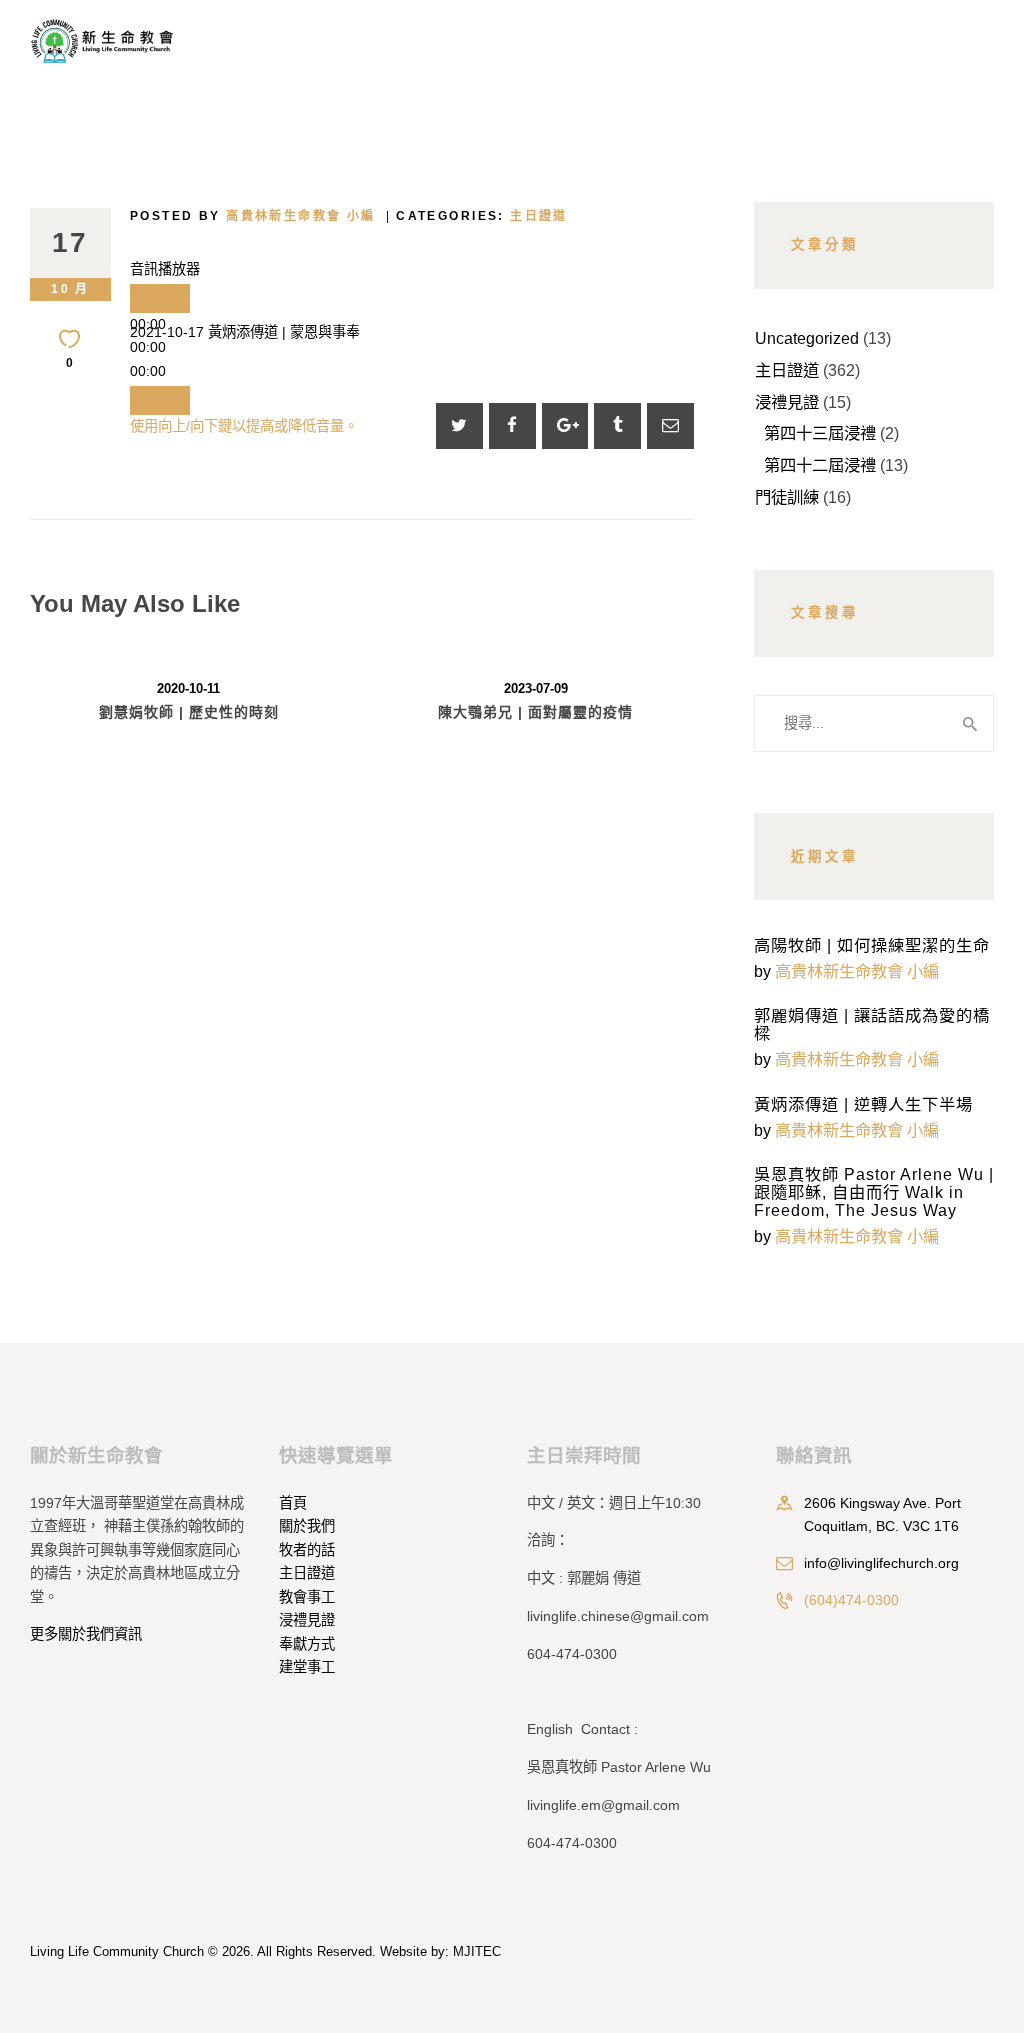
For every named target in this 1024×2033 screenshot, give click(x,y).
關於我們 (307, 1526)
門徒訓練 (787, 497)
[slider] (244, 426)
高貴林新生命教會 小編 (857, 971)
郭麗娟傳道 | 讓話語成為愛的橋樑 (872, 1024)
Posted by (253, 216)
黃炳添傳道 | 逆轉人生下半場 (863, 1104)
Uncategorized (807, 338)
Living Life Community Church (117, 1951)
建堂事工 (307, 1667)
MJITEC (477, 1951)
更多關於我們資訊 (86, 1634)
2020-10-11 (188, 688)
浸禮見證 (787, 402)
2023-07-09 (536, 688)
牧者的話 (307, 1550)
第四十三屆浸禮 (820, 433)
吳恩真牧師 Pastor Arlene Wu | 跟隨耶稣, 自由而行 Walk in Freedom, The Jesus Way (874, 1192)
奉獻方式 (307, 1644)
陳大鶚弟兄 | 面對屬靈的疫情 (535, 712)
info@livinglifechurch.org (881, 1563)
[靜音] (160, 400)
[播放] (160, 298)
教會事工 (307, 1597)
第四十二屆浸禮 (820, 465)
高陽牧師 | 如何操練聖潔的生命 (872, 945)
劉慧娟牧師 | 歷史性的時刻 (189, 712)
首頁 (293, 1503)
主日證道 (539, 216)
